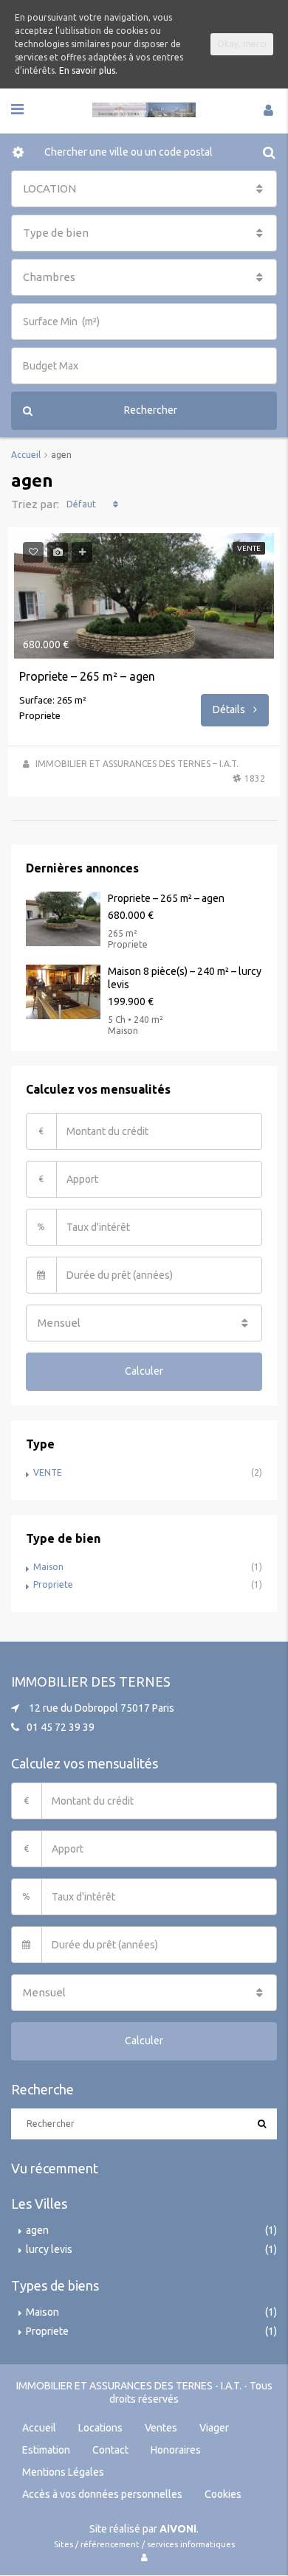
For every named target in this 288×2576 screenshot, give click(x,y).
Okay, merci (242, 44)
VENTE (48, 1472)
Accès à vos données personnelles (102, 2494)
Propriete (53, 1584)
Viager (214, 2428)
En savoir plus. (88, 70)
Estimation (46, 2450)
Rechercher (151, 410)
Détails (230, 709)
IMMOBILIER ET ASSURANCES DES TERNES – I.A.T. (137, 764)
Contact (110, 2450)
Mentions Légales (63, 2472)
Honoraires (176, 2450)
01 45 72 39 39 (61, 1727)
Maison (48, 1567)
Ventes (161, 2428)
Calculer (144, 1371)
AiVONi (178, 2529)
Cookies (223, 2494)
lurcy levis (49, 2249)
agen (37, 2230)
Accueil (39, 2428)
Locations (100, 2428)
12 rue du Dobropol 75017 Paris (102, 1708)
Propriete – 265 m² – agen (87, 676)
